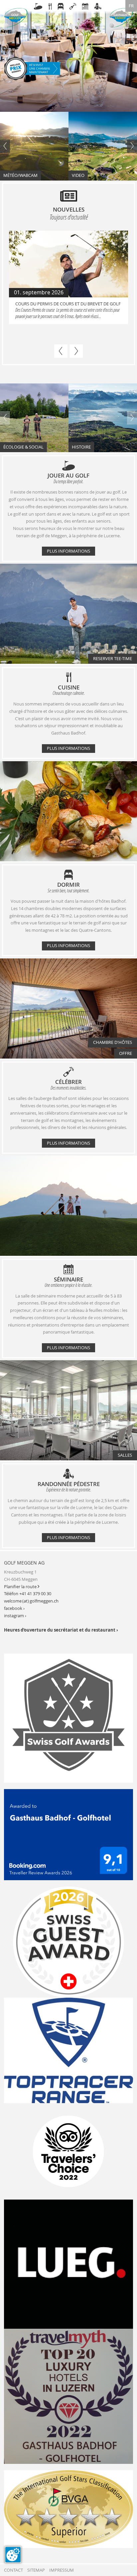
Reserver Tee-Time (113, 659)
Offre (126, 1053)
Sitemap (36, 2570)
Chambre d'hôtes (113, 1042)
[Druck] (68, 2509)
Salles (125, 1455)
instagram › (15, 1616)
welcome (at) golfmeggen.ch (31, 1601)
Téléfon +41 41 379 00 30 (28, 1594)
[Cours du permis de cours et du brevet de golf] (68, 265)
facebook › (14, 1608)
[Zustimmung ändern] (13, 2555)
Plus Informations (68, 551)
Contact (13, 2570)
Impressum (62, 2570)
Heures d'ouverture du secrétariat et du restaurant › (61, 1630)
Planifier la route (22, 1587)
